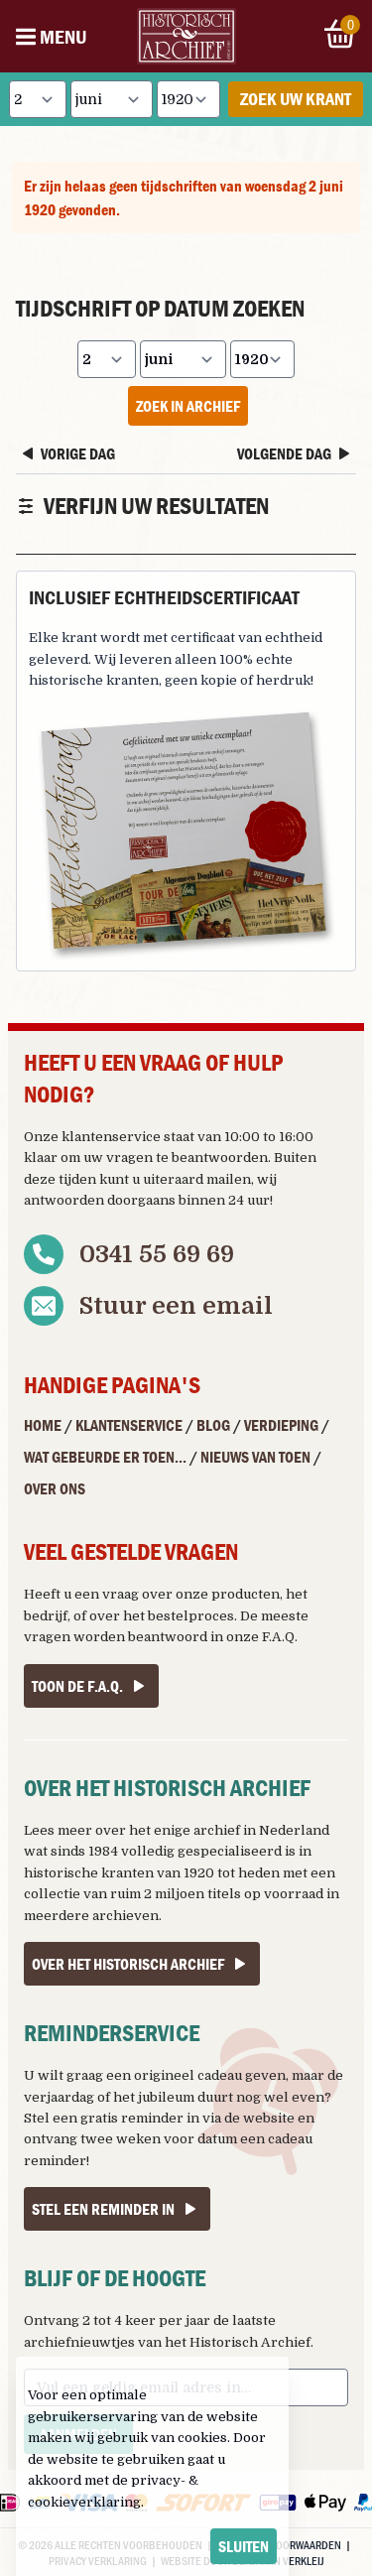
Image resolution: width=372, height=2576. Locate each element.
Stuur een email (176, 1306)
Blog (213, 1425)
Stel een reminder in (103, 2209)
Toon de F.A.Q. (77, 1686)
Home (43, 1425)
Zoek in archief (188, 406)
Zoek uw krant (296, 99)
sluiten (244, 2546)
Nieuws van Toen (255, 1457)
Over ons (55, 1488)
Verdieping (281, 1425)
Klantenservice (129, 1425)
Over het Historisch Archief (128, 1964)
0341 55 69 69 (157, 1254)
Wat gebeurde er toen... (105, 1457)
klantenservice (111, 1137)
